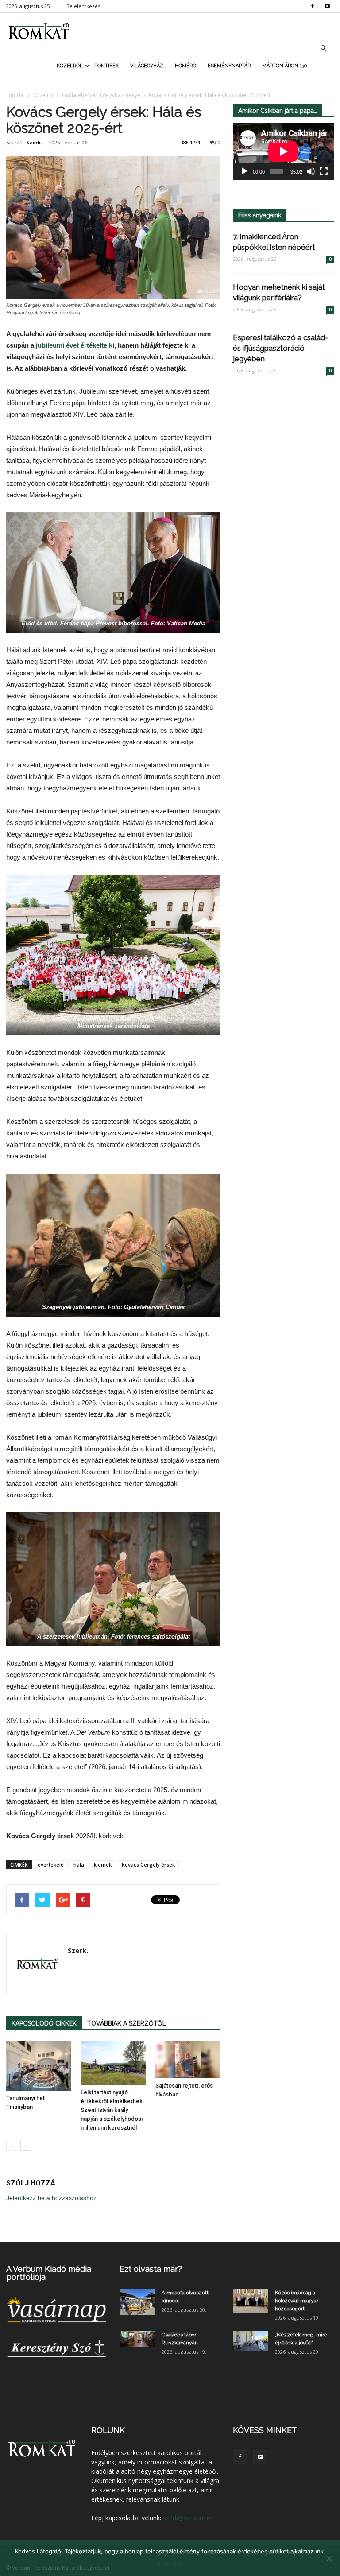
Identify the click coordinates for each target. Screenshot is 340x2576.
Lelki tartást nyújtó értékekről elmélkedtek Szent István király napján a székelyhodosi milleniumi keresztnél (112, 2110)
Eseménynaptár (229, 66)
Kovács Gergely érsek (148, 1865)
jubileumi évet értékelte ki (75, 345)
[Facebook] (313, 6)
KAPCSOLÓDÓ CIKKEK (44, 2023)
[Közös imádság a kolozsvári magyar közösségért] (251, 2300)
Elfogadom (170, 2563)
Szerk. (34, 142)
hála (79, 1865)
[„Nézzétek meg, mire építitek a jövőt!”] (251, 2341)
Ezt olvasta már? (151, 2269)
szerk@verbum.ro (188, 2518)
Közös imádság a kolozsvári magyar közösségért (297, 2301)
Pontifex (106, 66)
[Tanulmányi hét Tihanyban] (39, 2066)
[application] (283, 152)
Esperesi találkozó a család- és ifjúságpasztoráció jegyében (280, 348)
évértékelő (51, 1865)
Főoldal (15, 95)
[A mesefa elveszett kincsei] (137, 2302)
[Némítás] (311, 171)
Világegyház (147, 66)
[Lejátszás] (244, 171)
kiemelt (103, 1865)
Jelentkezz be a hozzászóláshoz (51, 2198)
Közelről (70, 66)
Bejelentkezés (83, 6)
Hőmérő (185, 66)
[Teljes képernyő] (324, 171)
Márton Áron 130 (284, 66)
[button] (323, 48)
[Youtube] (327, 6)
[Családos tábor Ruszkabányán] (137, 2339)
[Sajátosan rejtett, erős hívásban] (188, 2060)
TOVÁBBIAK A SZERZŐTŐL (127, 2023)
